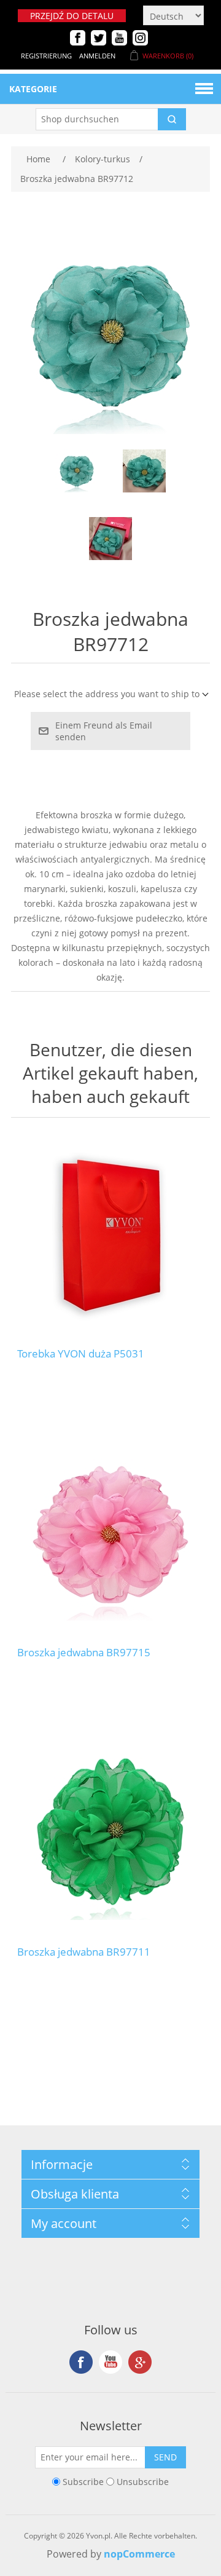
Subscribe (83, 2482)
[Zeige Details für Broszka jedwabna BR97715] (110, 1535)
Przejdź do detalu (72, 16)
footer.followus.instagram (140, 2362)
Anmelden (97, 56)
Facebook (81, 2362)
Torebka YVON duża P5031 (81, 1354)
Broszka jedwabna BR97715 (84, 1653)
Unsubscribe (143, 2482)
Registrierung (46, 56)
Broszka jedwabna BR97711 (84, 1952)
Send (165, 2457)
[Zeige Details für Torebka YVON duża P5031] (110, 1236)
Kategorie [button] (33, 89)
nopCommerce (139, 2554)
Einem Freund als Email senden (104, 731)
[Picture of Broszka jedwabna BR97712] (77, 471)
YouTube (110, 2362)
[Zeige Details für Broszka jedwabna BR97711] (110, 1834)
